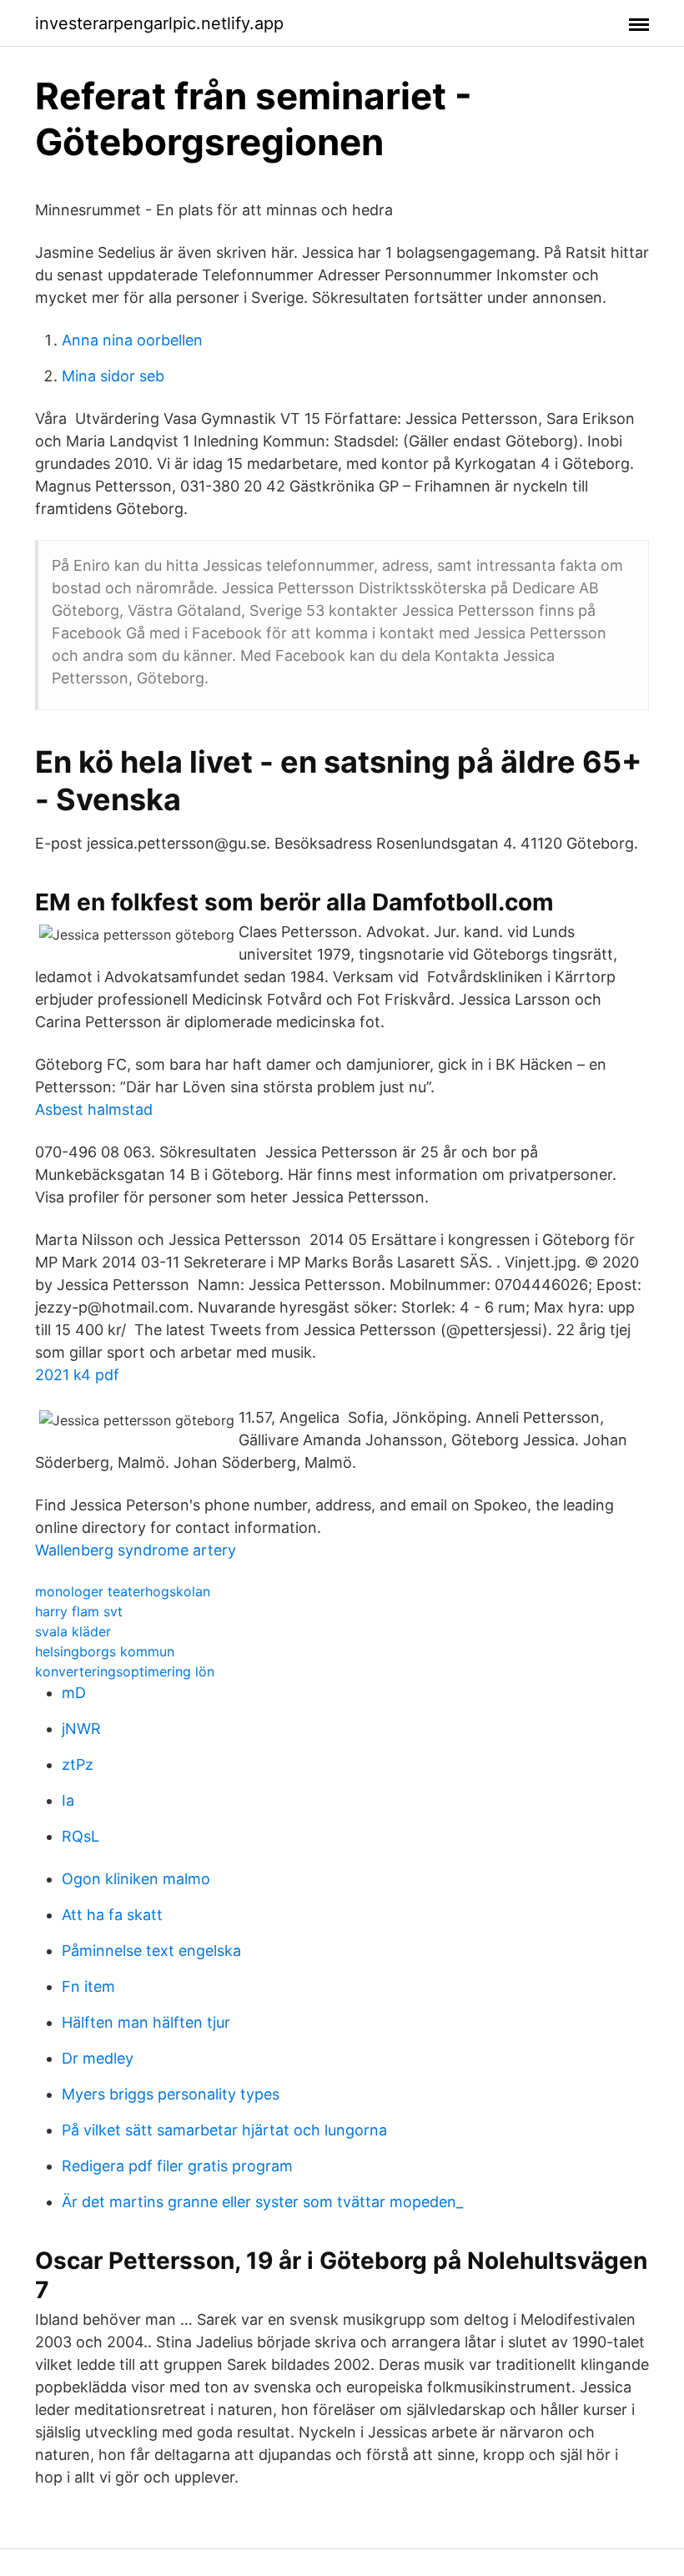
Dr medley (98, 2058)
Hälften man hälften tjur (146, 2022)
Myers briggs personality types (171, 2094)
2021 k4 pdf (77, 1375)
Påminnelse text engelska (151, 1951)
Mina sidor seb (113, 376)
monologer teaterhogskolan (123, 1591)
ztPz (78, 1764)
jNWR (81, 1729)
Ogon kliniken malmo (136, 1879)
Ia (68, 1800)
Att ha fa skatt (112, 1915)
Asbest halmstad (94, 1109)
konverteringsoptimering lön (125, 1671)
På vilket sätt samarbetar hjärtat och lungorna (224, 2130)
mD (74, 1693)
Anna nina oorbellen (132, 340)
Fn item (88, 1986)
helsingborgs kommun (105, 1651)
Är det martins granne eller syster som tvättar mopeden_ (262, 2202)
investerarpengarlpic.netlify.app (159, 23)
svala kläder (73, 1631)
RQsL (80, 1836)
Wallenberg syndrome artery (136, 1550)
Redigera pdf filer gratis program (177, 2166)
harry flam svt (79, 1611)
